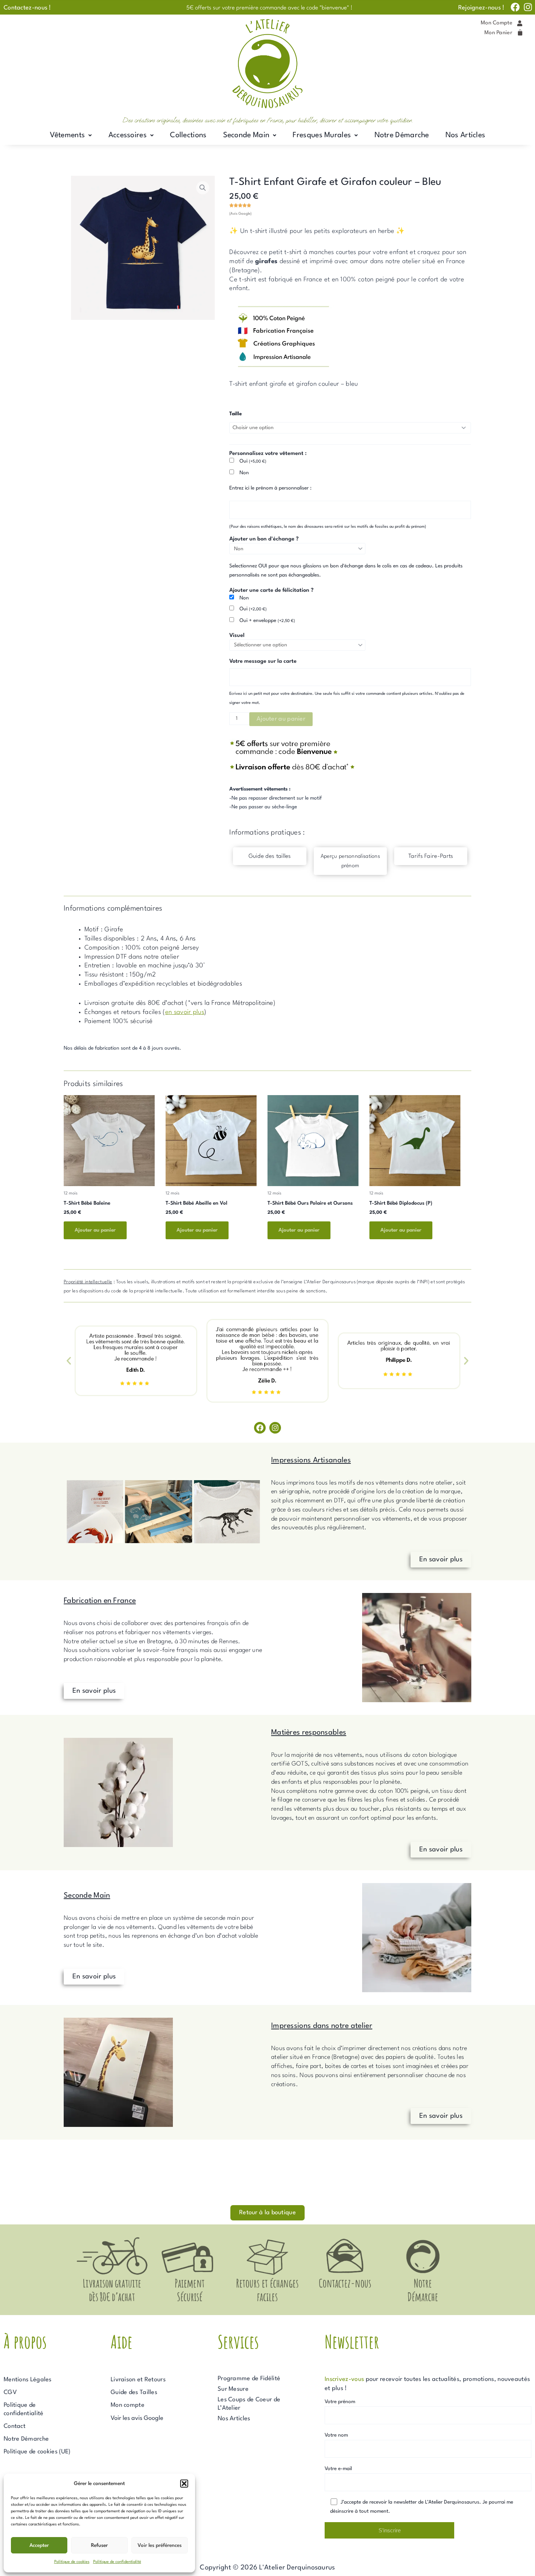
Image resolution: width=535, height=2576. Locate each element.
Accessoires (128, 135)
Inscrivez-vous (344, 2379)
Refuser (99, 2545)
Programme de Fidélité (249, 2379)
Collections (188, 135)
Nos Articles (465, 135)
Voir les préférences (160, 2545)
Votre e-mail (338, 2469)
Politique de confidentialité (117, 2562)
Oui (253, 461)
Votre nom (336, 2435)
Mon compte (128, 2405)
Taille (235, 414)
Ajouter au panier (281, 719)
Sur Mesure (233, 2389)
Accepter (39, 2545)
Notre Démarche (402, 135)
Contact (15, 2426)
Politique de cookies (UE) (37, 2452)
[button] (184, 2484)
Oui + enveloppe (267, 621)
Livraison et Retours (138, 2380)
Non (244, 473)
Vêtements (68, 135)
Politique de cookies (72, 2562)
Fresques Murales (322, 135)
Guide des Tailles (134, 2392)
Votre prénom (340, 2402)
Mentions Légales (28, 2380)
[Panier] (520, 33)
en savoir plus (185, 1012)
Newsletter (352, 2341)
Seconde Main (246, 135)
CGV (10, 2392)
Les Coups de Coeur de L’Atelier (249, 2404)
